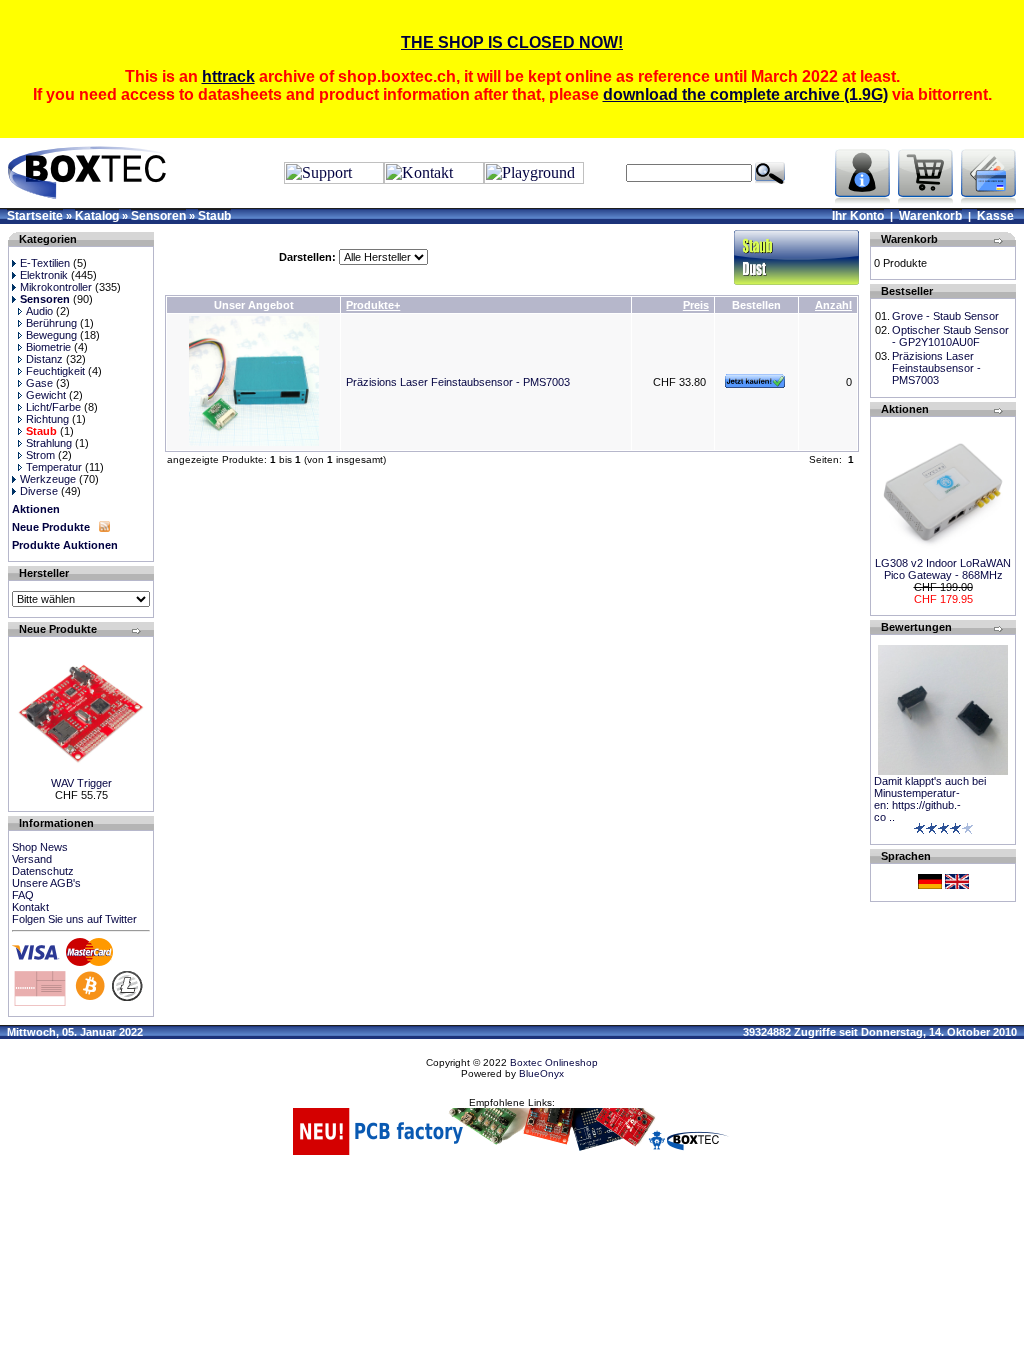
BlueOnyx (541, 1073)
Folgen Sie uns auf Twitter (74, 919)
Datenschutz (43, 871)
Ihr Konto (858, 216)
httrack (228, 76)
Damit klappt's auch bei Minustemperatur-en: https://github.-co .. (930, 799)
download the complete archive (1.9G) (745, 94)
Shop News (40, 847)
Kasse (995, 216)
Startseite (35, 216)
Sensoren (158, 216)
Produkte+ (373, 305)
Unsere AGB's (46, 883)
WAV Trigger (81, 783)
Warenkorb (930, 216)
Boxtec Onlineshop (554, 1062)
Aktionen (36, 509)
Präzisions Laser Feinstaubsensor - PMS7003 (458, 382)
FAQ (23, 895)
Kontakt (30, 907)
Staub (214, 216)
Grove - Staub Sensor (945, 316)
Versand (32, 859)
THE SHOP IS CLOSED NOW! (512, 42)
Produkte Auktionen (65, 545)
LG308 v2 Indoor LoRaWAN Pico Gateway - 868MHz (943, 569)
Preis (696, 305)
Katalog (97, 216)
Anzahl (833, 305)
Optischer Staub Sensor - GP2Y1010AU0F (950, 336)
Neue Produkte (51, 527)
